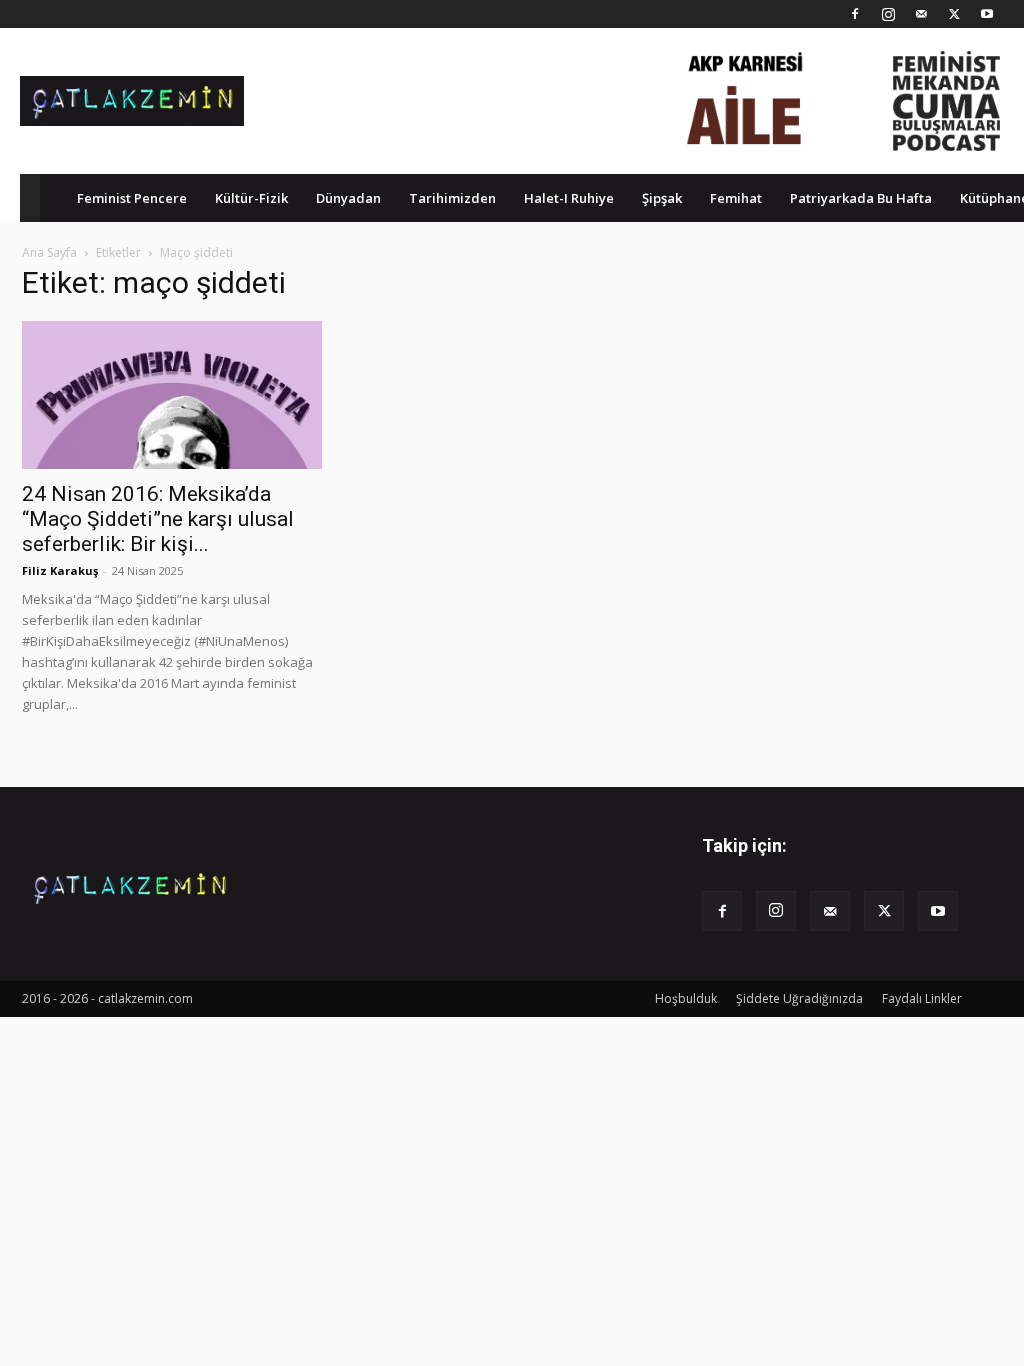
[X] (954, 14)
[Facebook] (855, 14)
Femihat (736, 198)
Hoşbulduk (686, 998)
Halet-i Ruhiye (569, 198)
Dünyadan (348, 198)
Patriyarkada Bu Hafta (861, 198)
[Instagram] (888, 14)
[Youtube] (987, 14)
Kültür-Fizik (251, 198)
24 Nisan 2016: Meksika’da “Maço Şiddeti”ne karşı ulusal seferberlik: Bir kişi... (158, 519)
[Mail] (921, 14)
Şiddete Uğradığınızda (799, 998)
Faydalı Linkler (922, 998)
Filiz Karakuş (60, 570)
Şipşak (662, 198)
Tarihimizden (452, 198)
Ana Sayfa (49, 252)
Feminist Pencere (132, 198)
